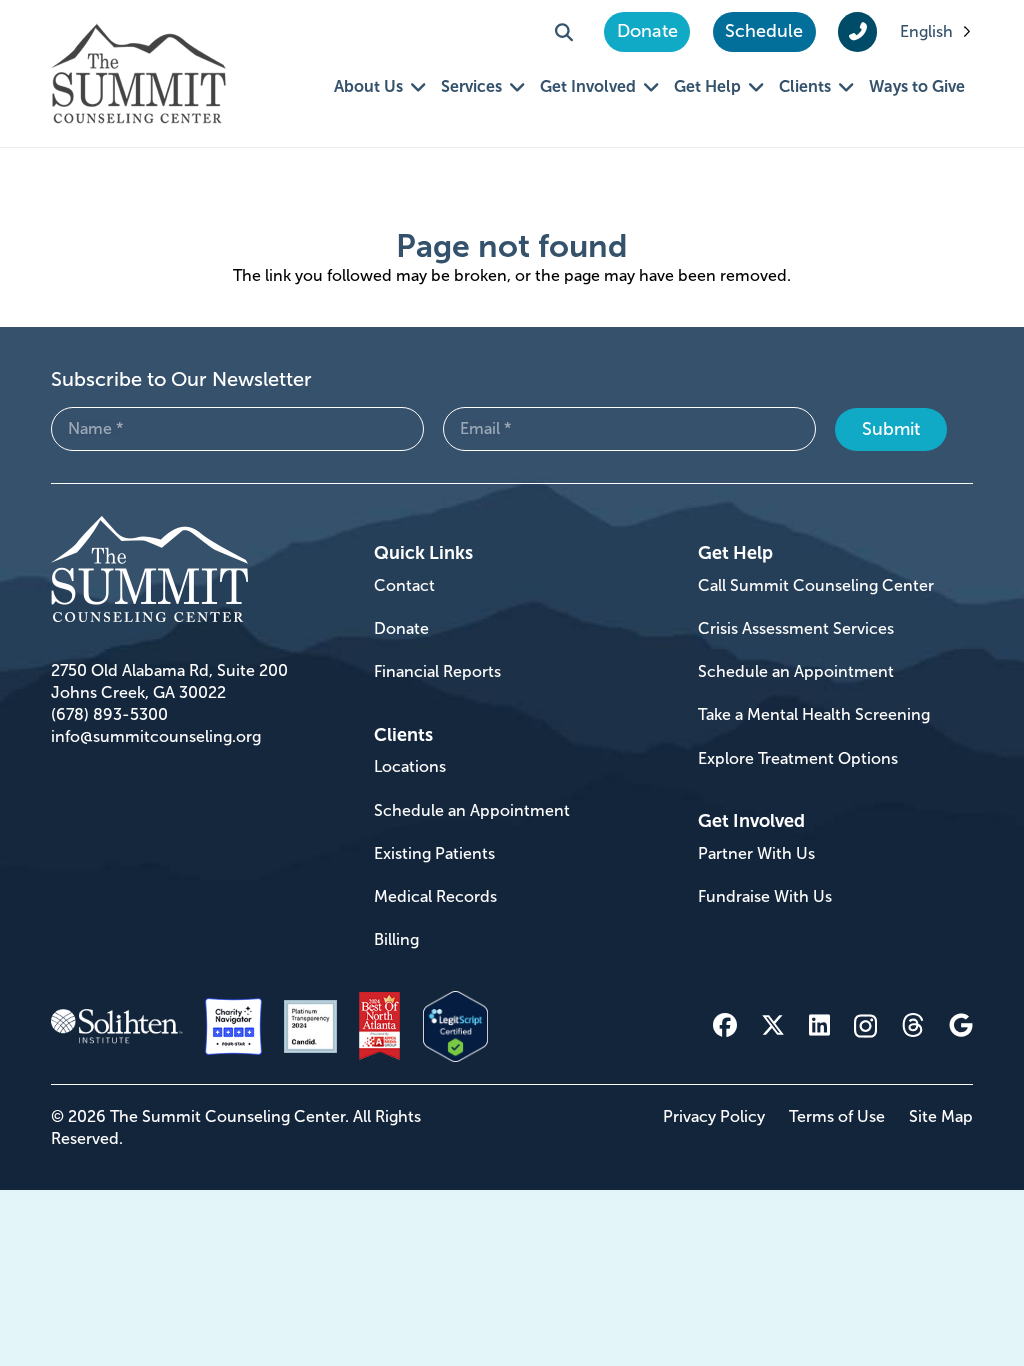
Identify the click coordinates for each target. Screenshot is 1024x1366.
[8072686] (455, 1026)
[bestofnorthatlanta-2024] (379, 1026)
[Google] (961, 1025)
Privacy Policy (714, 1116)
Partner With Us (756, 853)
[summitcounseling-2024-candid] (310, 1026)
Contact (404, 585)
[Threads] (913, 1025)
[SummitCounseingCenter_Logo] (138, 73)
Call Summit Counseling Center (816, 585)
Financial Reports (437, 671)
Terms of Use (837, 1116)
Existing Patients (434, 853)
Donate (401, 628)
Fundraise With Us (765, 896)
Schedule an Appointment (472, 810)
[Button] (857, 32)
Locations (410, 766)
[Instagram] (865, 1026)
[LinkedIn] (819, 1025)
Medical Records (435, 896)
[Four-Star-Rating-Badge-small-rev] (233, 1026)
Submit (891, 429)
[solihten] (116, 1027)
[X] (773, 1025)
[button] (564, 32)
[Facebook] (725, 1025)
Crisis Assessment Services (796, 628)
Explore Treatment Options (798, 758)
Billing (396, 939)
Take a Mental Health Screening (814, 714)
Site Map (941, 1116)
